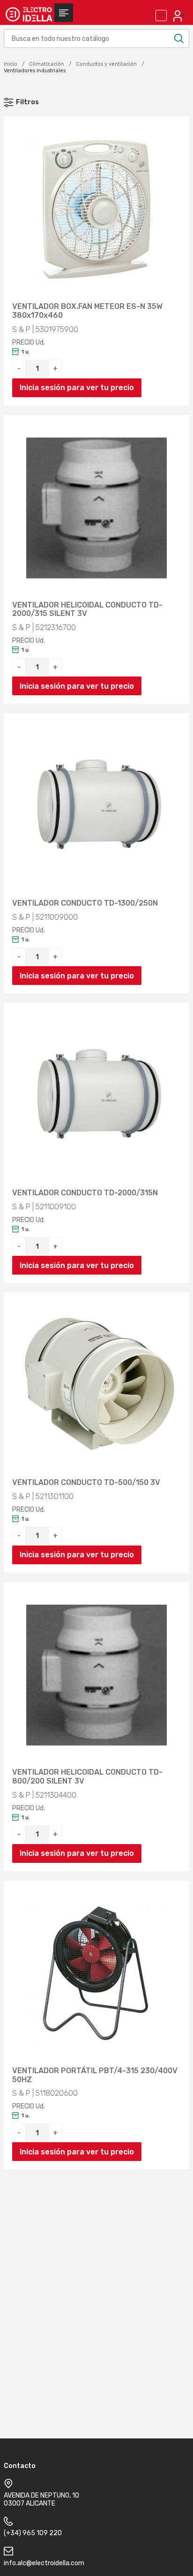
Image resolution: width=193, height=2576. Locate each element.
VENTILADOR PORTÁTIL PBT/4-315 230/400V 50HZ (95, 2075)
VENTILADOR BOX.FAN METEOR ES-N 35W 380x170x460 (87, 311)
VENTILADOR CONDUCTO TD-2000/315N (85, 1193)
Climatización (47, 64)
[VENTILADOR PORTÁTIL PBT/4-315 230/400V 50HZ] (96, 1974)
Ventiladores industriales (35, 71)
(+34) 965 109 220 (33, 2533)
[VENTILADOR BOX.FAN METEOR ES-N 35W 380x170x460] (96, 209)
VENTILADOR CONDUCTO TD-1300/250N (85, 903)
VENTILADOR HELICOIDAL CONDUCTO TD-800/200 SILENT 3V (87, 1777)
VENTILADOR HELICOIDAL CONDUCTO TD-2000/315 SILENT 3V (87, 610)
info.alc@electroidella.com (44, 2563)
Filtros (27, 102)
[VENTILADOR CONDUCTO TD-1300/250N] (96, 806)
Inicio (11, 64)
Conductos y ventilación (106, 64)
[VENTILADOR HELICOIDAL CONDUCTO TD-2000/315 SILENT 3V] (96, 508)
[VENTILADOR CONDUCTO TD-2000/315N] (96, 1096)
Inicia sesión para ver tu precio (77, 388)
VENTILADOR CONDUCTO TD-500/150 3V (86, 1483)
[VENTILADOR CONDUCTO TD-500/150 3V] (96, 1385)
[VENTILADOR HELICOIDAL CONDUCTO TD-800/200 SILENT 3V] (96, 1675)
